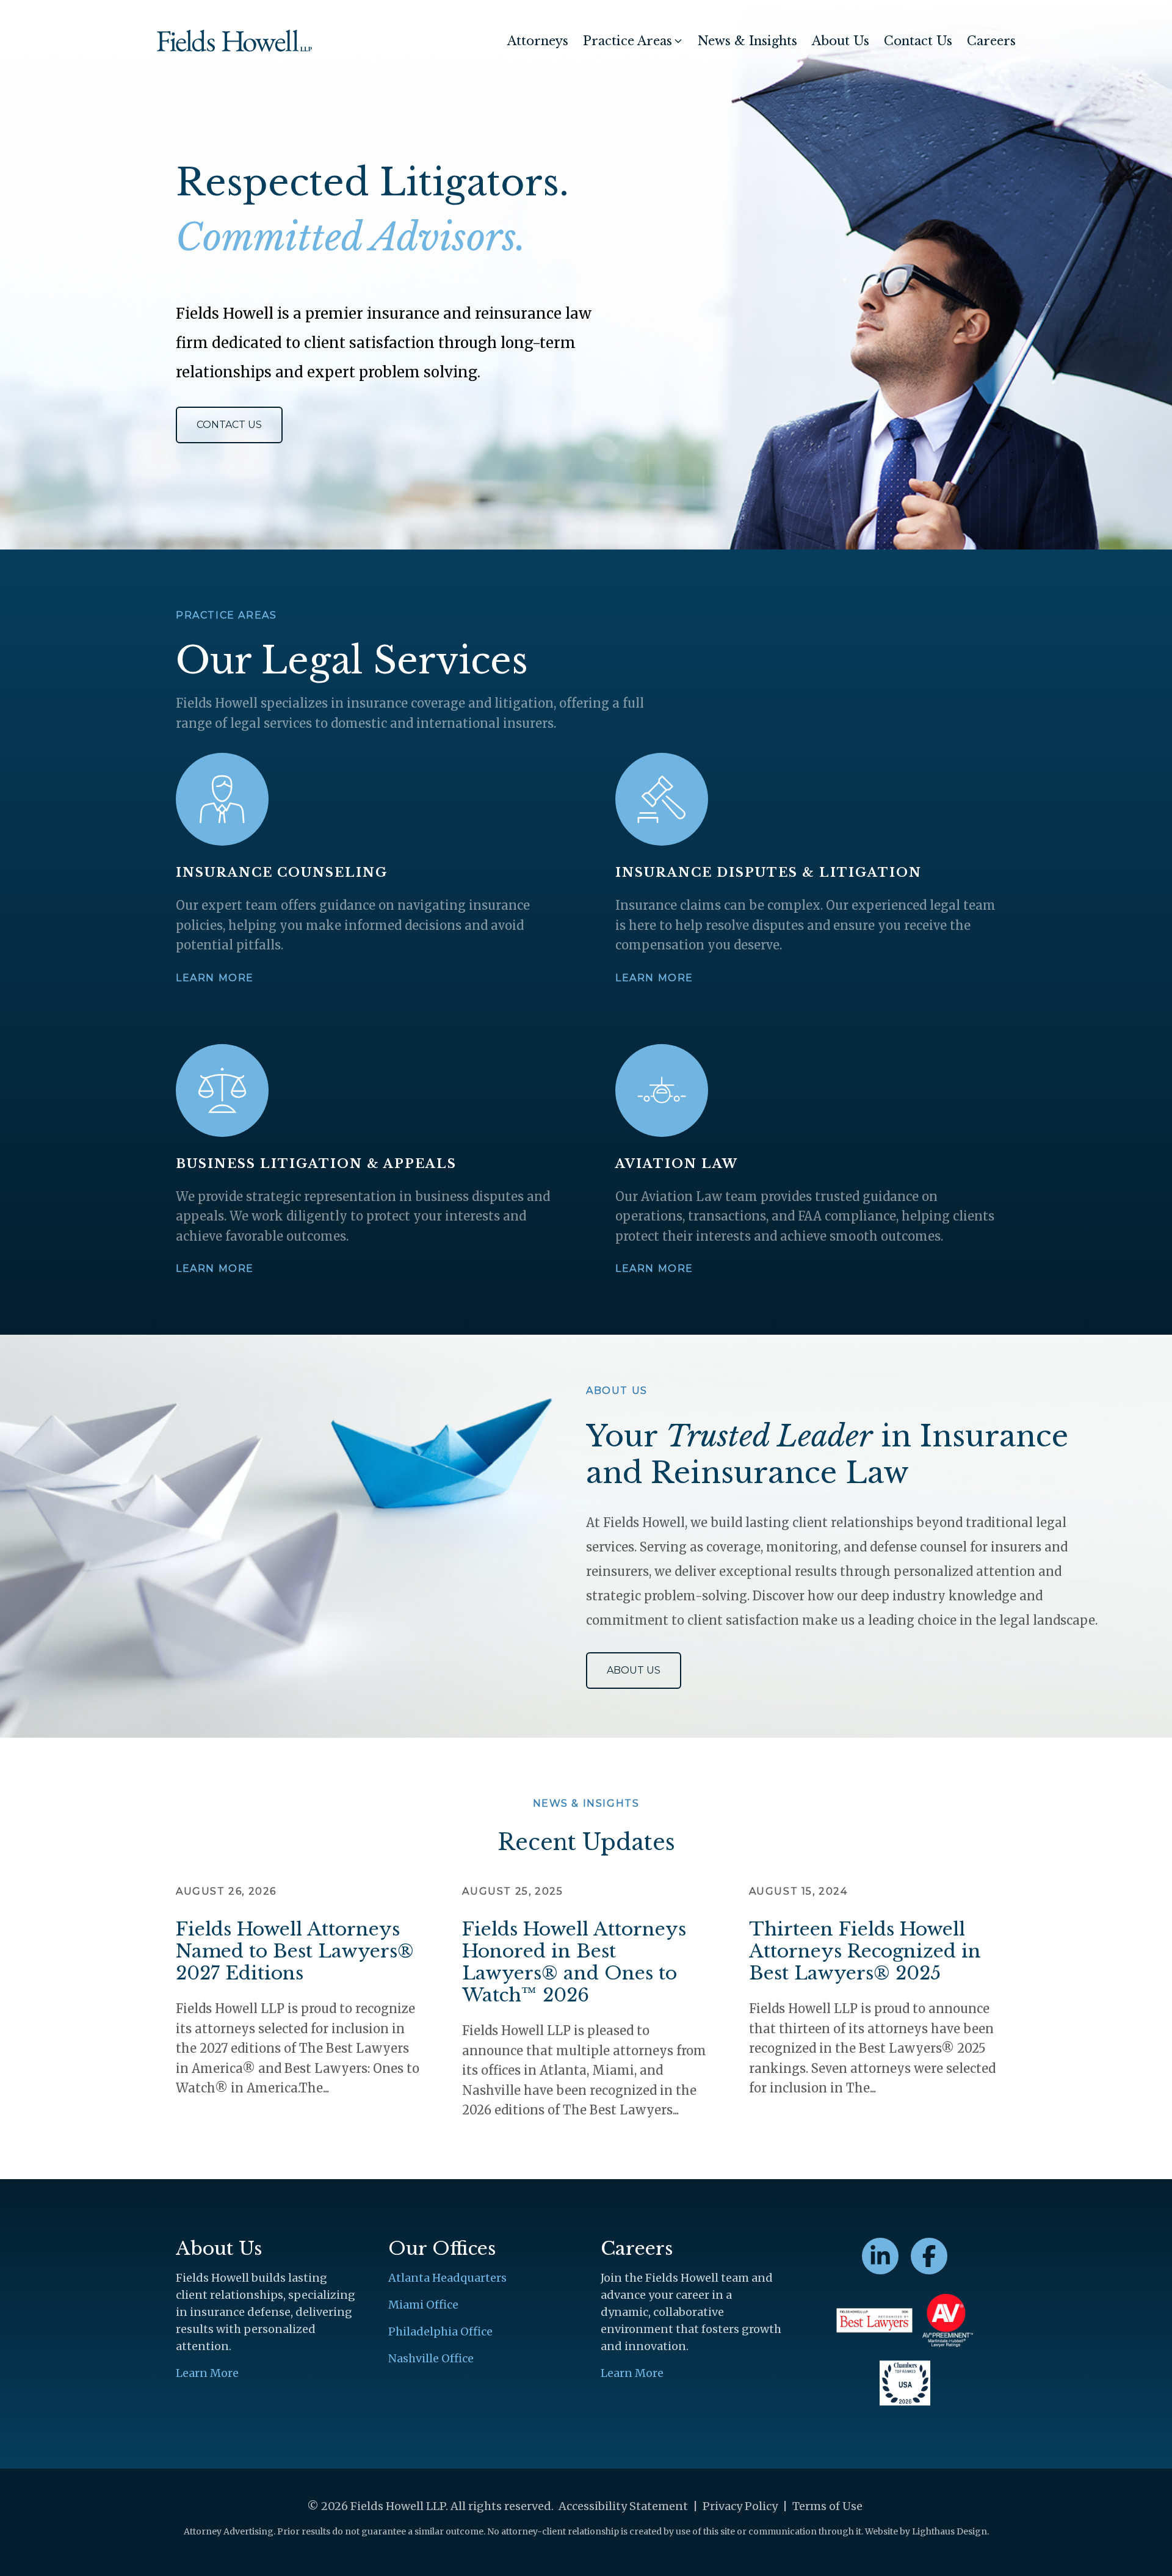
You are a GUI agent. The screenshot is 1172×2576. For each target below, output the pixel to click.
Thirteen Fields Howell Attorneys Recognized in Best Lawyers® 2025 (865, 1951)
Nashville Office (431, 2358)
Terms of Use (827, 2506)
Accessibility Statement (623, 2506)
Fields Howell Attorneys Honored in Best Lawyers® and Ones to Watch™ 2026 (574, 1962)
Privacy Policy (740, 2506)
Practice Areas (628, 41)
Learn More (215, 978)
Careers (991, 41)
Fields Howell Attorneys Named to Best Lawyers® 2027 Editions (295, 1951)
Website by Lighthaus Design (926, 2531)
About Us (841, 41)
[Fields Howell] (234, 41)
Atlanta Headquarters (447, 2278)
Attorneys (538, 41)
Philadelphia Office (440, 2331)
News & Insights (747, 41)
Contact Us (918, 41)
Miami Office (423, 2305)
